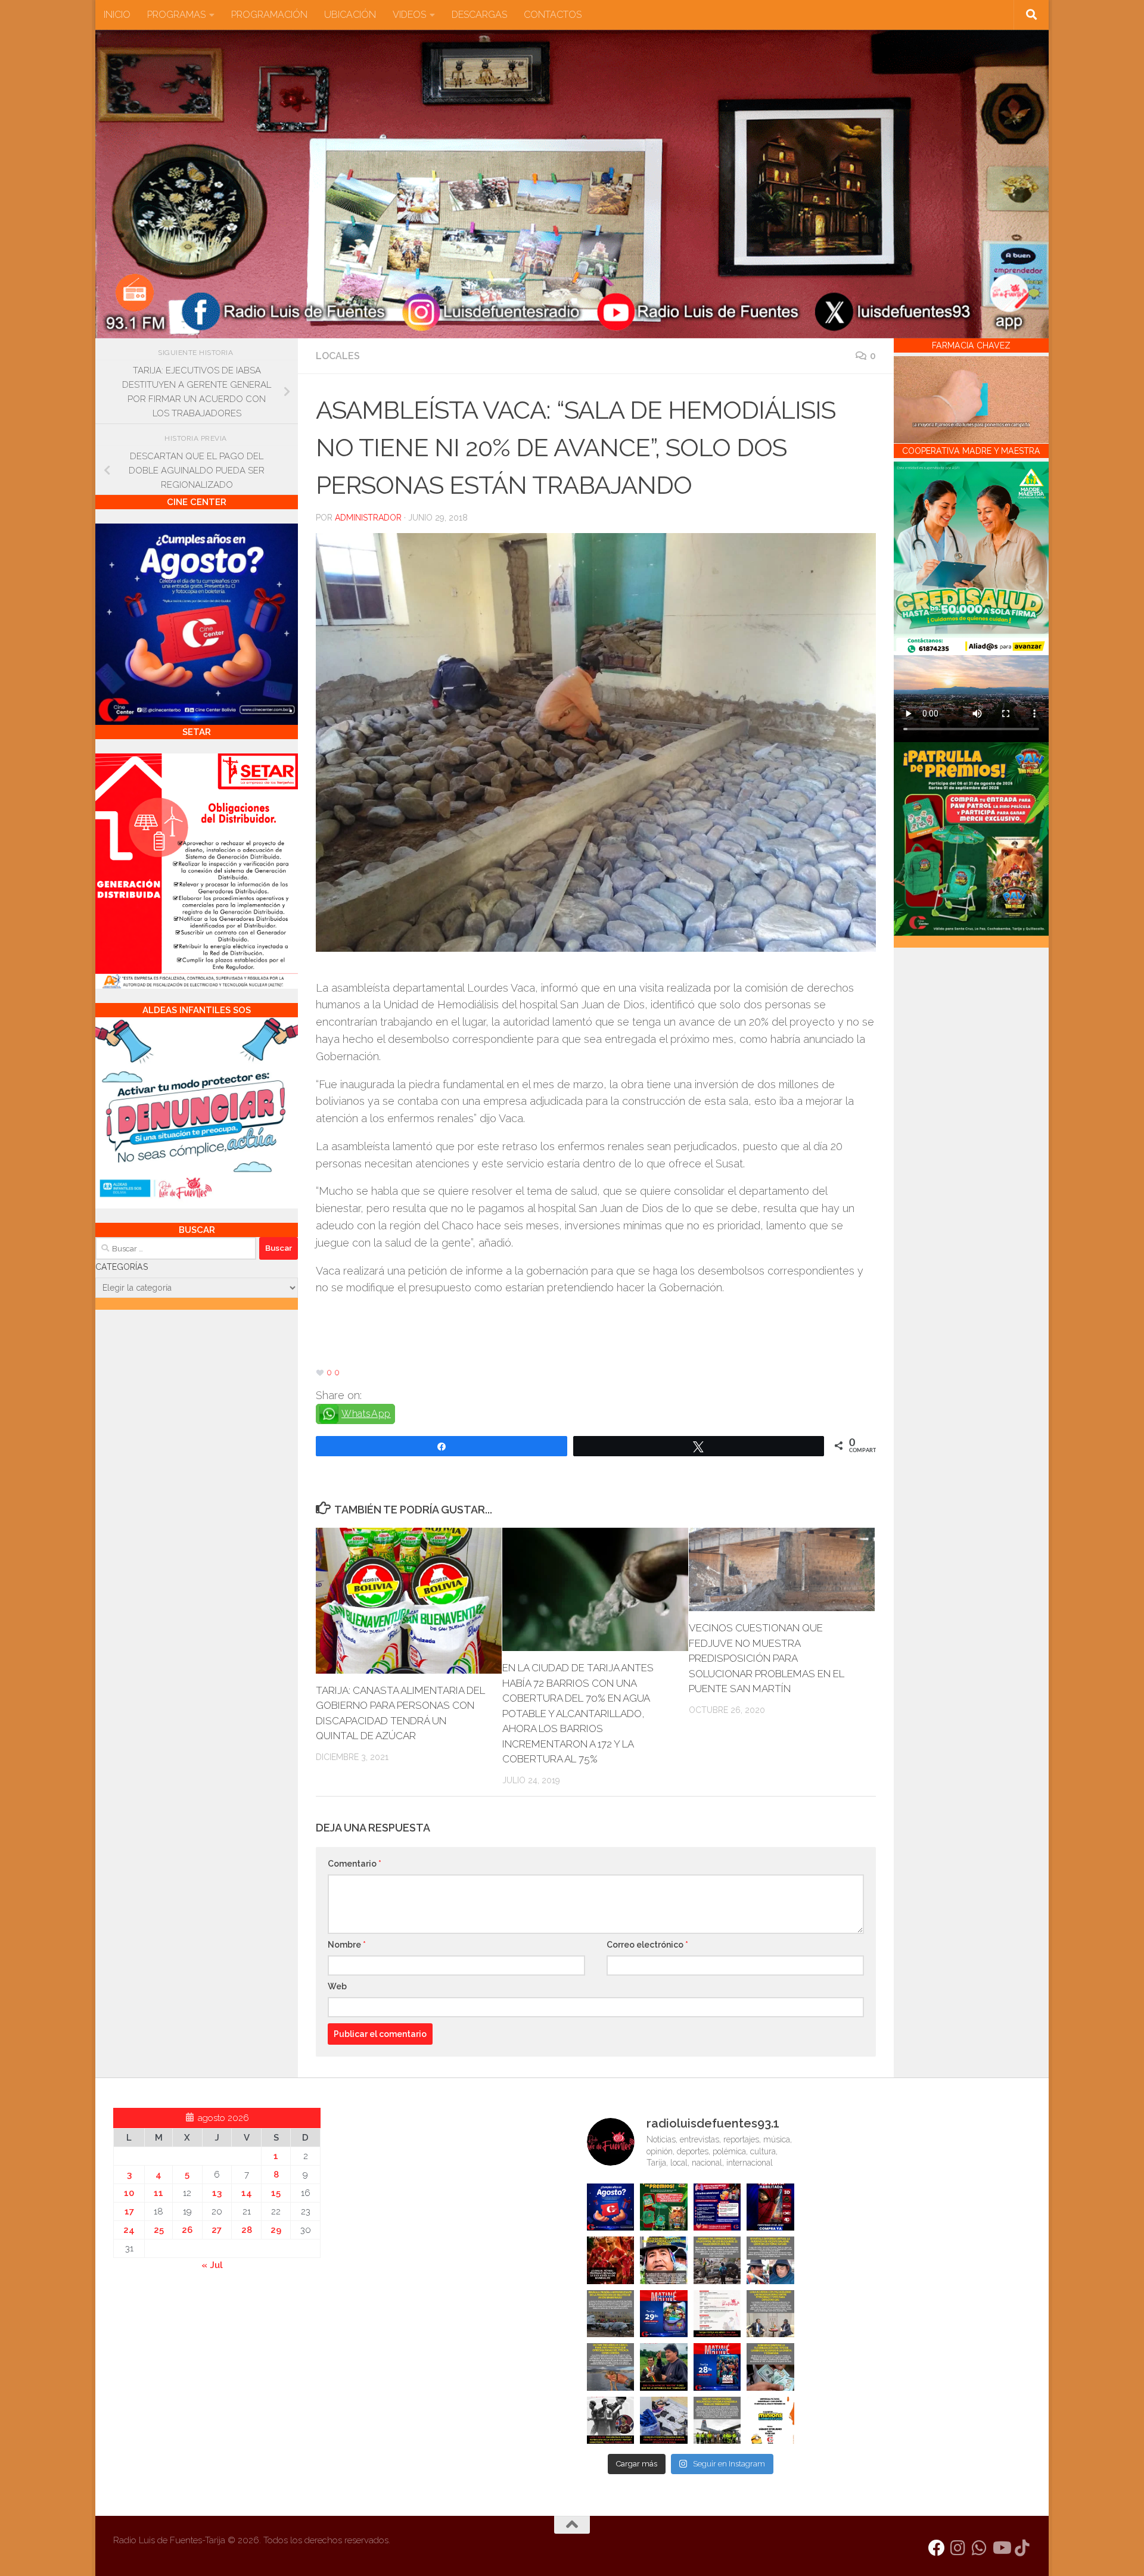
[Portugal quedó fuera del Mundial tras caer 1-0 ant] (611, 2260)
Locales (338, 356)
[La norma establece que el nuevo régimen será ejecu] (770, 2367)
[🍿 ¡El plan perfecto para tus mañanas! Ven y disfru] (717, 2367)
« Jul (212, 2265)
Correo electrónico (647, 1945)
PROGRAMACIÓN (269, 15)
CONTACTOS (553, 15)
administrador (368, 518)
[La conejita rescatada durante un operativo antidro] (664, 2421)
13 (217, 2193)
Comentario (355, 1864)
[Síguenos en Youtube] (1001, 2548)
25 (159, 2230)
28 (247, 2230)
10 (129, 2193)
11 (158, 2193)
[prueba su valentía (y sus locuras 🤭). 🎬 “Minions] (770, 2421)
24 (129, 2230)
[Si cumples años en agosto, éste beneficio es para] (611, 2207)
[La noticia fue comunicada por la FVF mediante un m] (611, 2421)
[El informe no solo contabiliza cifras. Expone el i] (717, 2260)
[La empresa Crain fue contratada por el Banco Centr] (611, 2314)
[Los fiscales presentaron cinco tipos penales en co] (664, 2260)
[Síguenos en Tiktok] (1022, 2548)
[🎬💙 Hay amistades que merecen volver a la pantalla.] (717, 2207)
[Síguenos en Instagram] (958, 2548)
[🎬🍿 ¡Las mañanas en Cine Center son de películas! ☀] (664, 2314)
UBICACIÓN (350, 15)
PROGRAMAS (176, 15)
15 (276, 2193)
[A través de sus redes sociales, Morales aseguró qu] (664, 2367)
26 (187, 2230)
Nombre (347, 1945)
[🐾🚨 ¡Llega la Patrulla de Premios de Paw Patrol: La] (664, 2207)
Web (337, 1986)
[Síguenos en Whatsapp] (980, 2548)
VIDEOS (409, 15)
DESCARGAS (479, 15)
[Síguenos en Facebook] (937, 2548)
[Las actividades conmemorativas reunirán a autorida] (717, 2314)
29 (276, 2230)
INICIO (117, 15)
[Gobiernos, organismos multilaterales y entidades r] (717, 2421)
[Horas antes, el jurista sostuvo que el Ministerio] (770, 2260)
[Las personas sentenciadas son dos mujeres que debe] (611, 2367)
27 (217, 2230)
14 (247, 2193)
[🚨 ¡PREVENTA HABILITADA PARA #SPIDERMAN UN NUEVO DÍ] (770, 2207)
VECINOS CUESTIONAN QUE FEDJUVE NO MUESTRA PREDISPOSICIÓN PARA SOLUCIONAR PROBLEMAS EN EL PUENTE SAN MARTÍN (767, 1658)
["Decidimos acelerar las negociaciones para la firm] (770, 2314)
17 (129, 2211)
